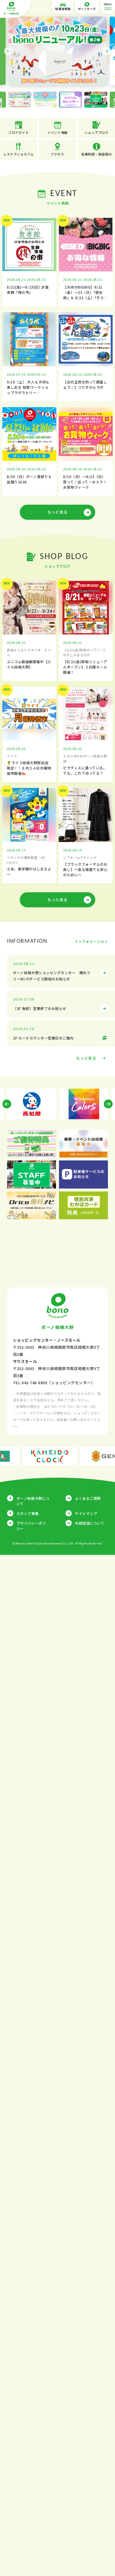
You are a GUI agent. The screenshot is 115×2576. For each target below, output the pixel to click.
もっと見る (57, 512)
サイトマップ (86, 1513)
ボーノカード (87, 9)
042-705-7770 (55, 1406)
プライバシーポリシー (31, 1526)
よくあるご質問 (88, 1498)
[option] (58, 51)
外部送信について (90, 1523)
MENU (108, 5)
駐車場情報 (63, 9)
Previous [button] (8, 51)
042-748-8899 (34, 1383)
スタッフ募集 (28, 1513)
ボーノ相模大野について (33, 1501)
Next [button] (107, 51)
